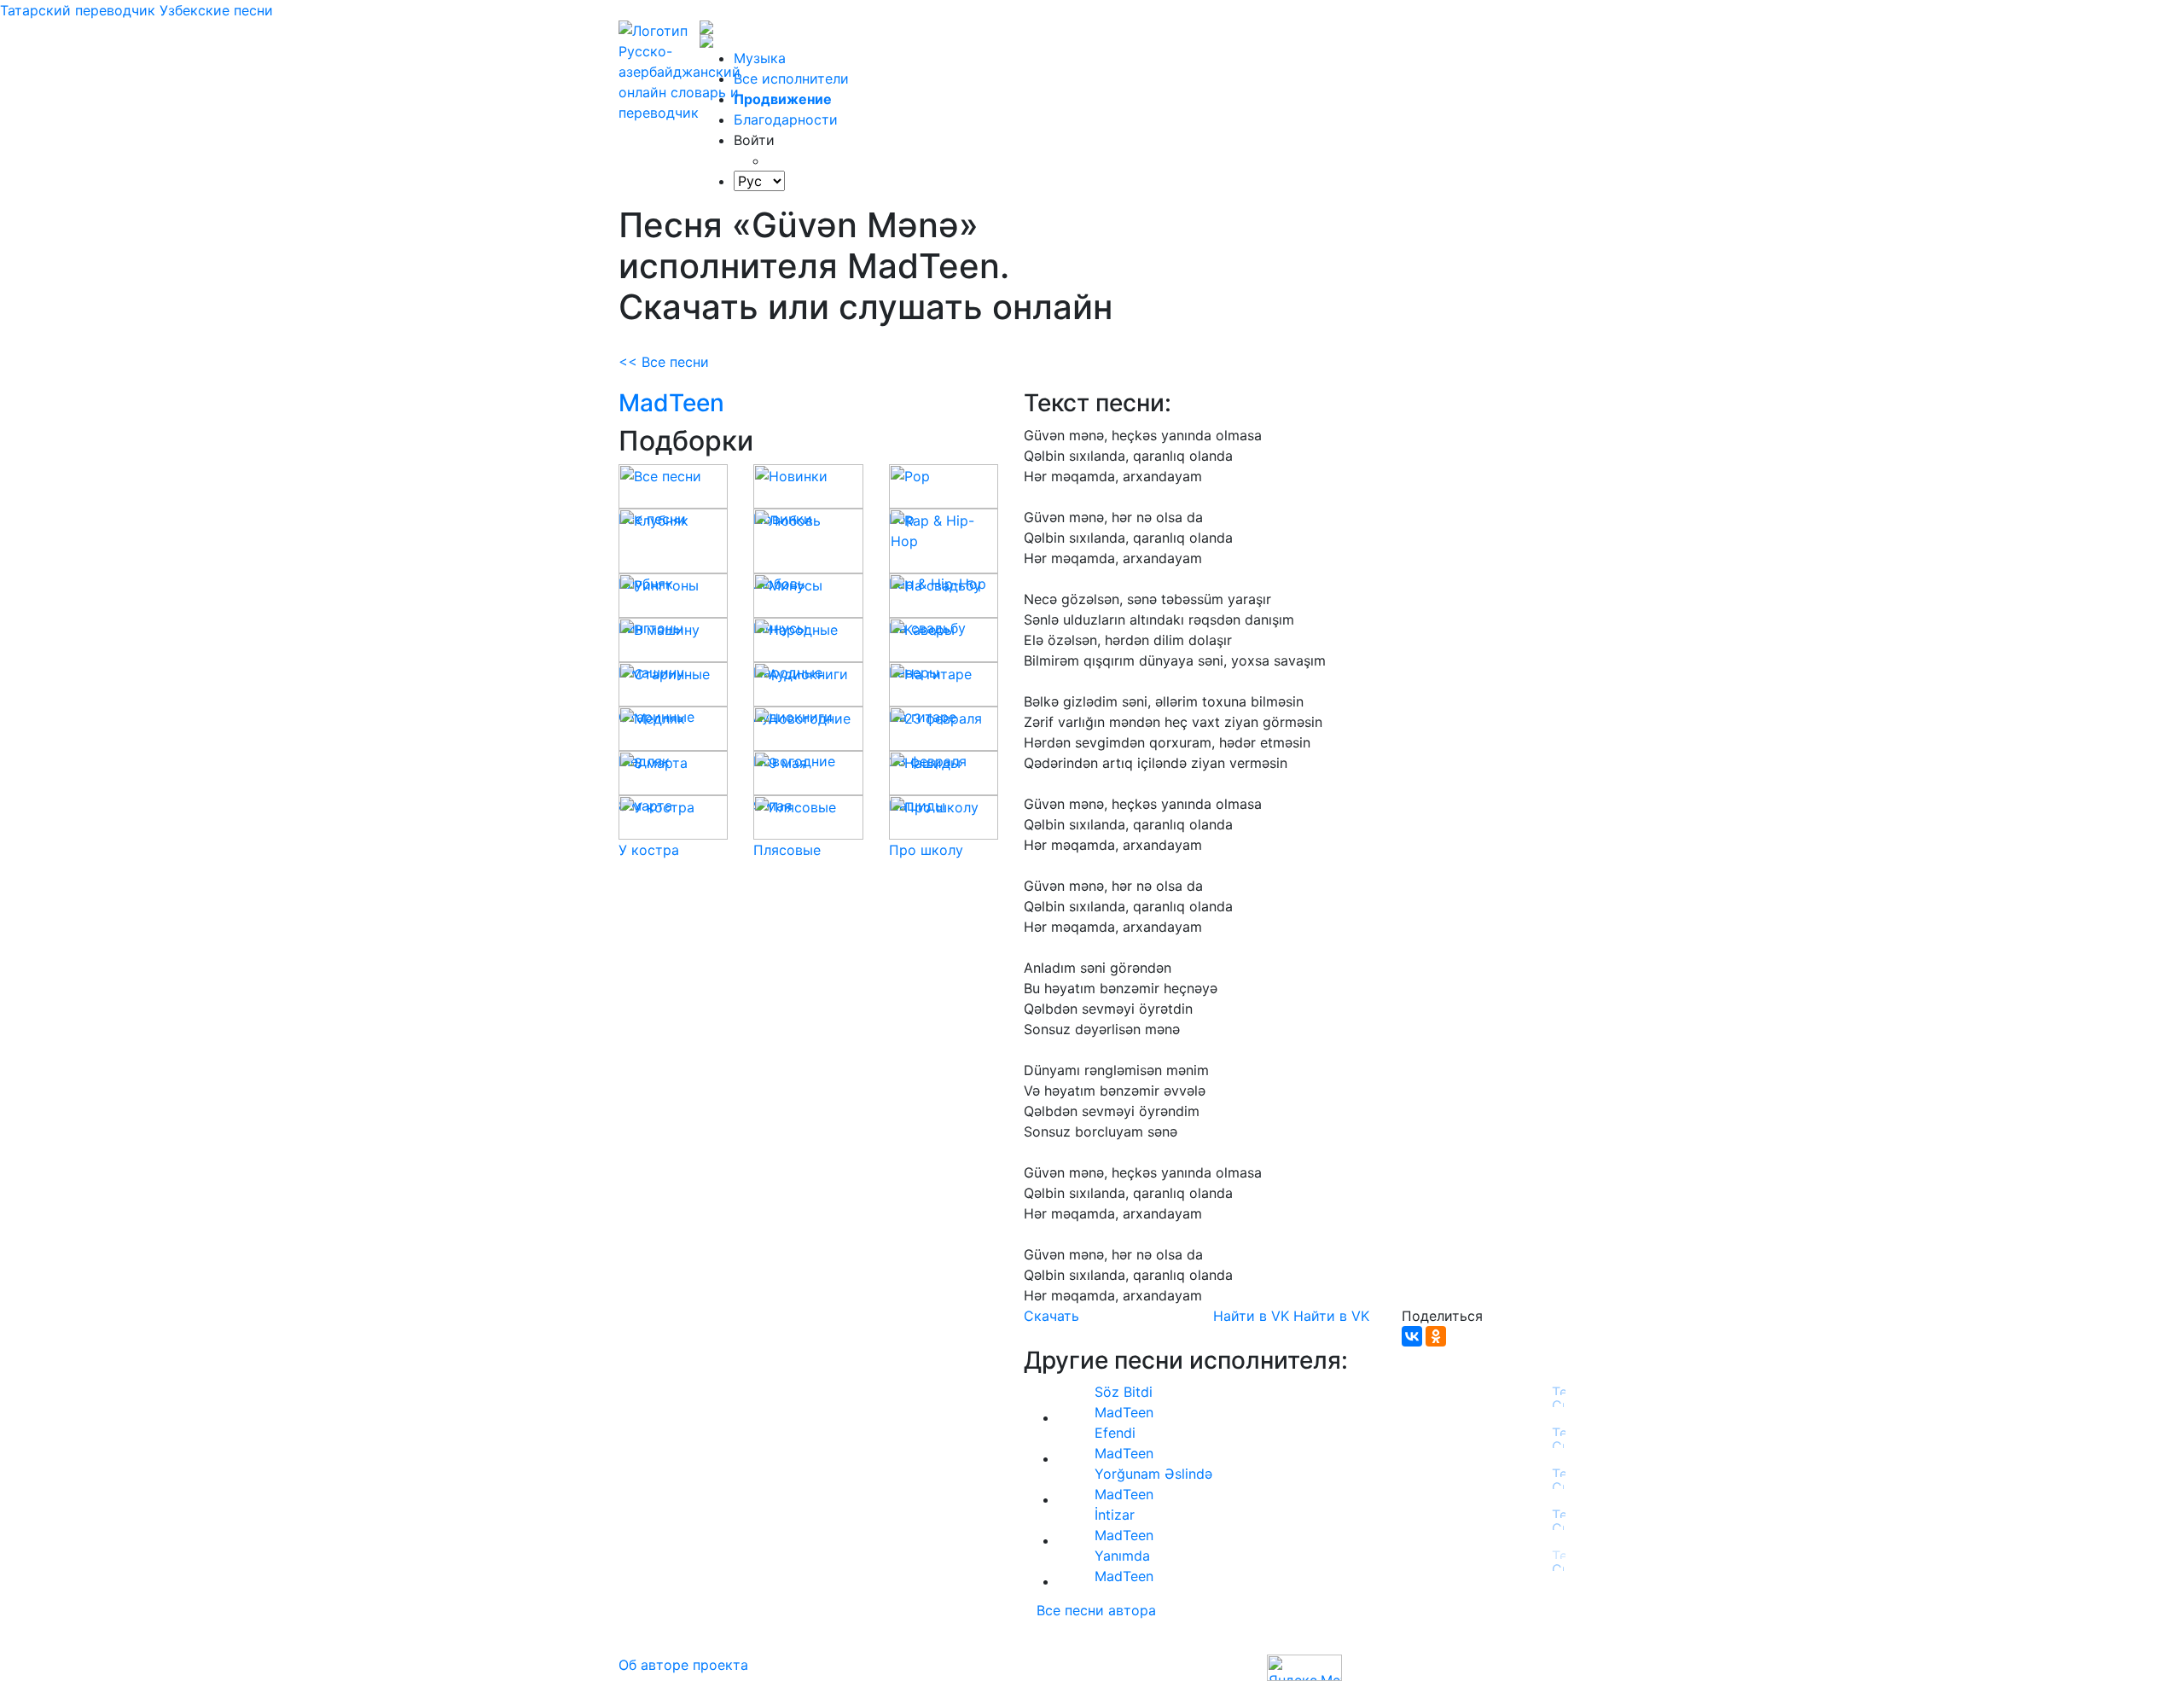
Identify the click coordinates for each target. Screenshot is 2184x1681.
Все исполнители (791, 79)
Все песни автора (1096, 1610)
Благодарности (786, 119)
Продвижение (783, 99)
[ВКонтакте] (1412, 1336)
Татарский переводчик (78, 10)
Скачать (1051, 1316)
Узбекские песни (216, 10)
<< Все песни (664, 362)
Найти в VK (1251, 1316)
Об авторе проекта (683, 1665)
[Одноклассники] (1436, 1336)
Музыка (760, 58)
